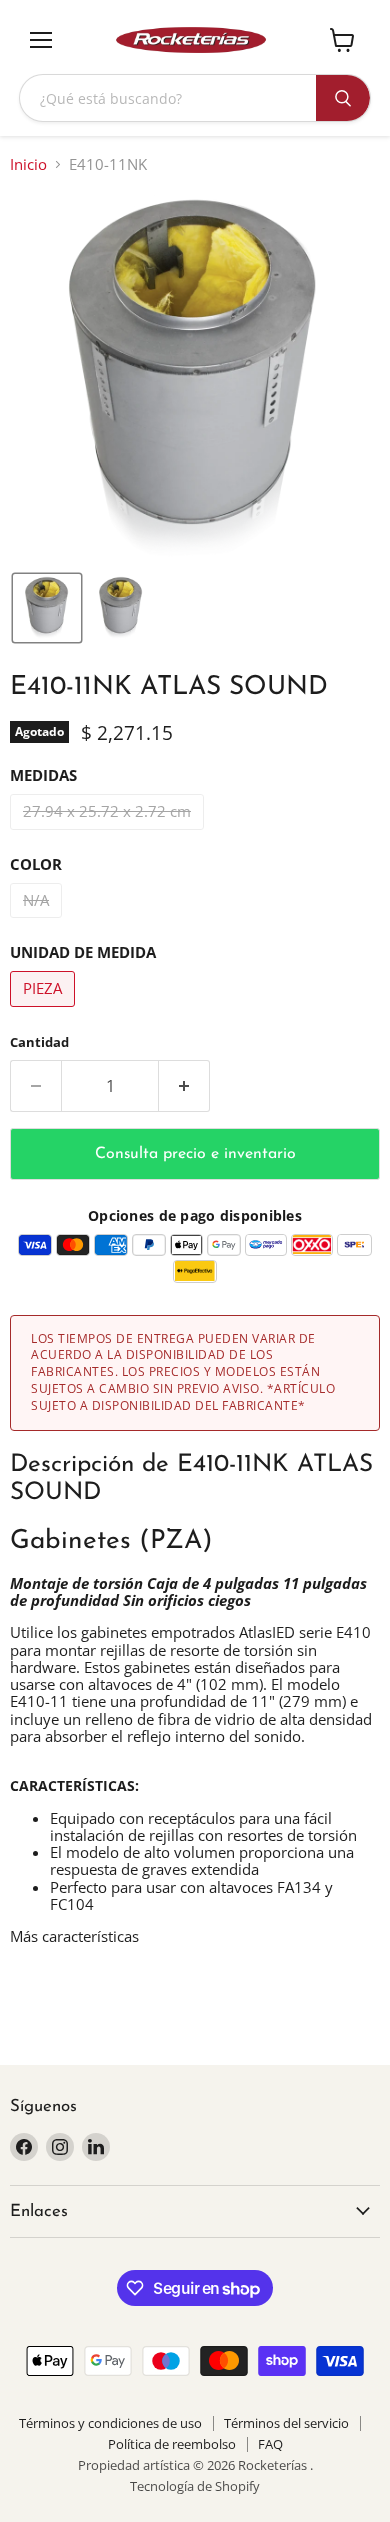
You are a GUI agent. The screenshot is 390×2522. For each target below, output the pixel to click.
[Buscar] (343, 98)
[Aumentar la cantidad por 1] (184, 1086)
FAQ (270, 2444)
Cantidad (39, 1042)
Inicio (28, 164)
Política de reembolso (172, 2444)
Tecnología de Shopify (195, 2486)
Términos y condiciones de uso (110, 2423)
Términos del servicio (286, 2423)
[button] (47, 608)
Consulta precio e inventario (195, 1154)
